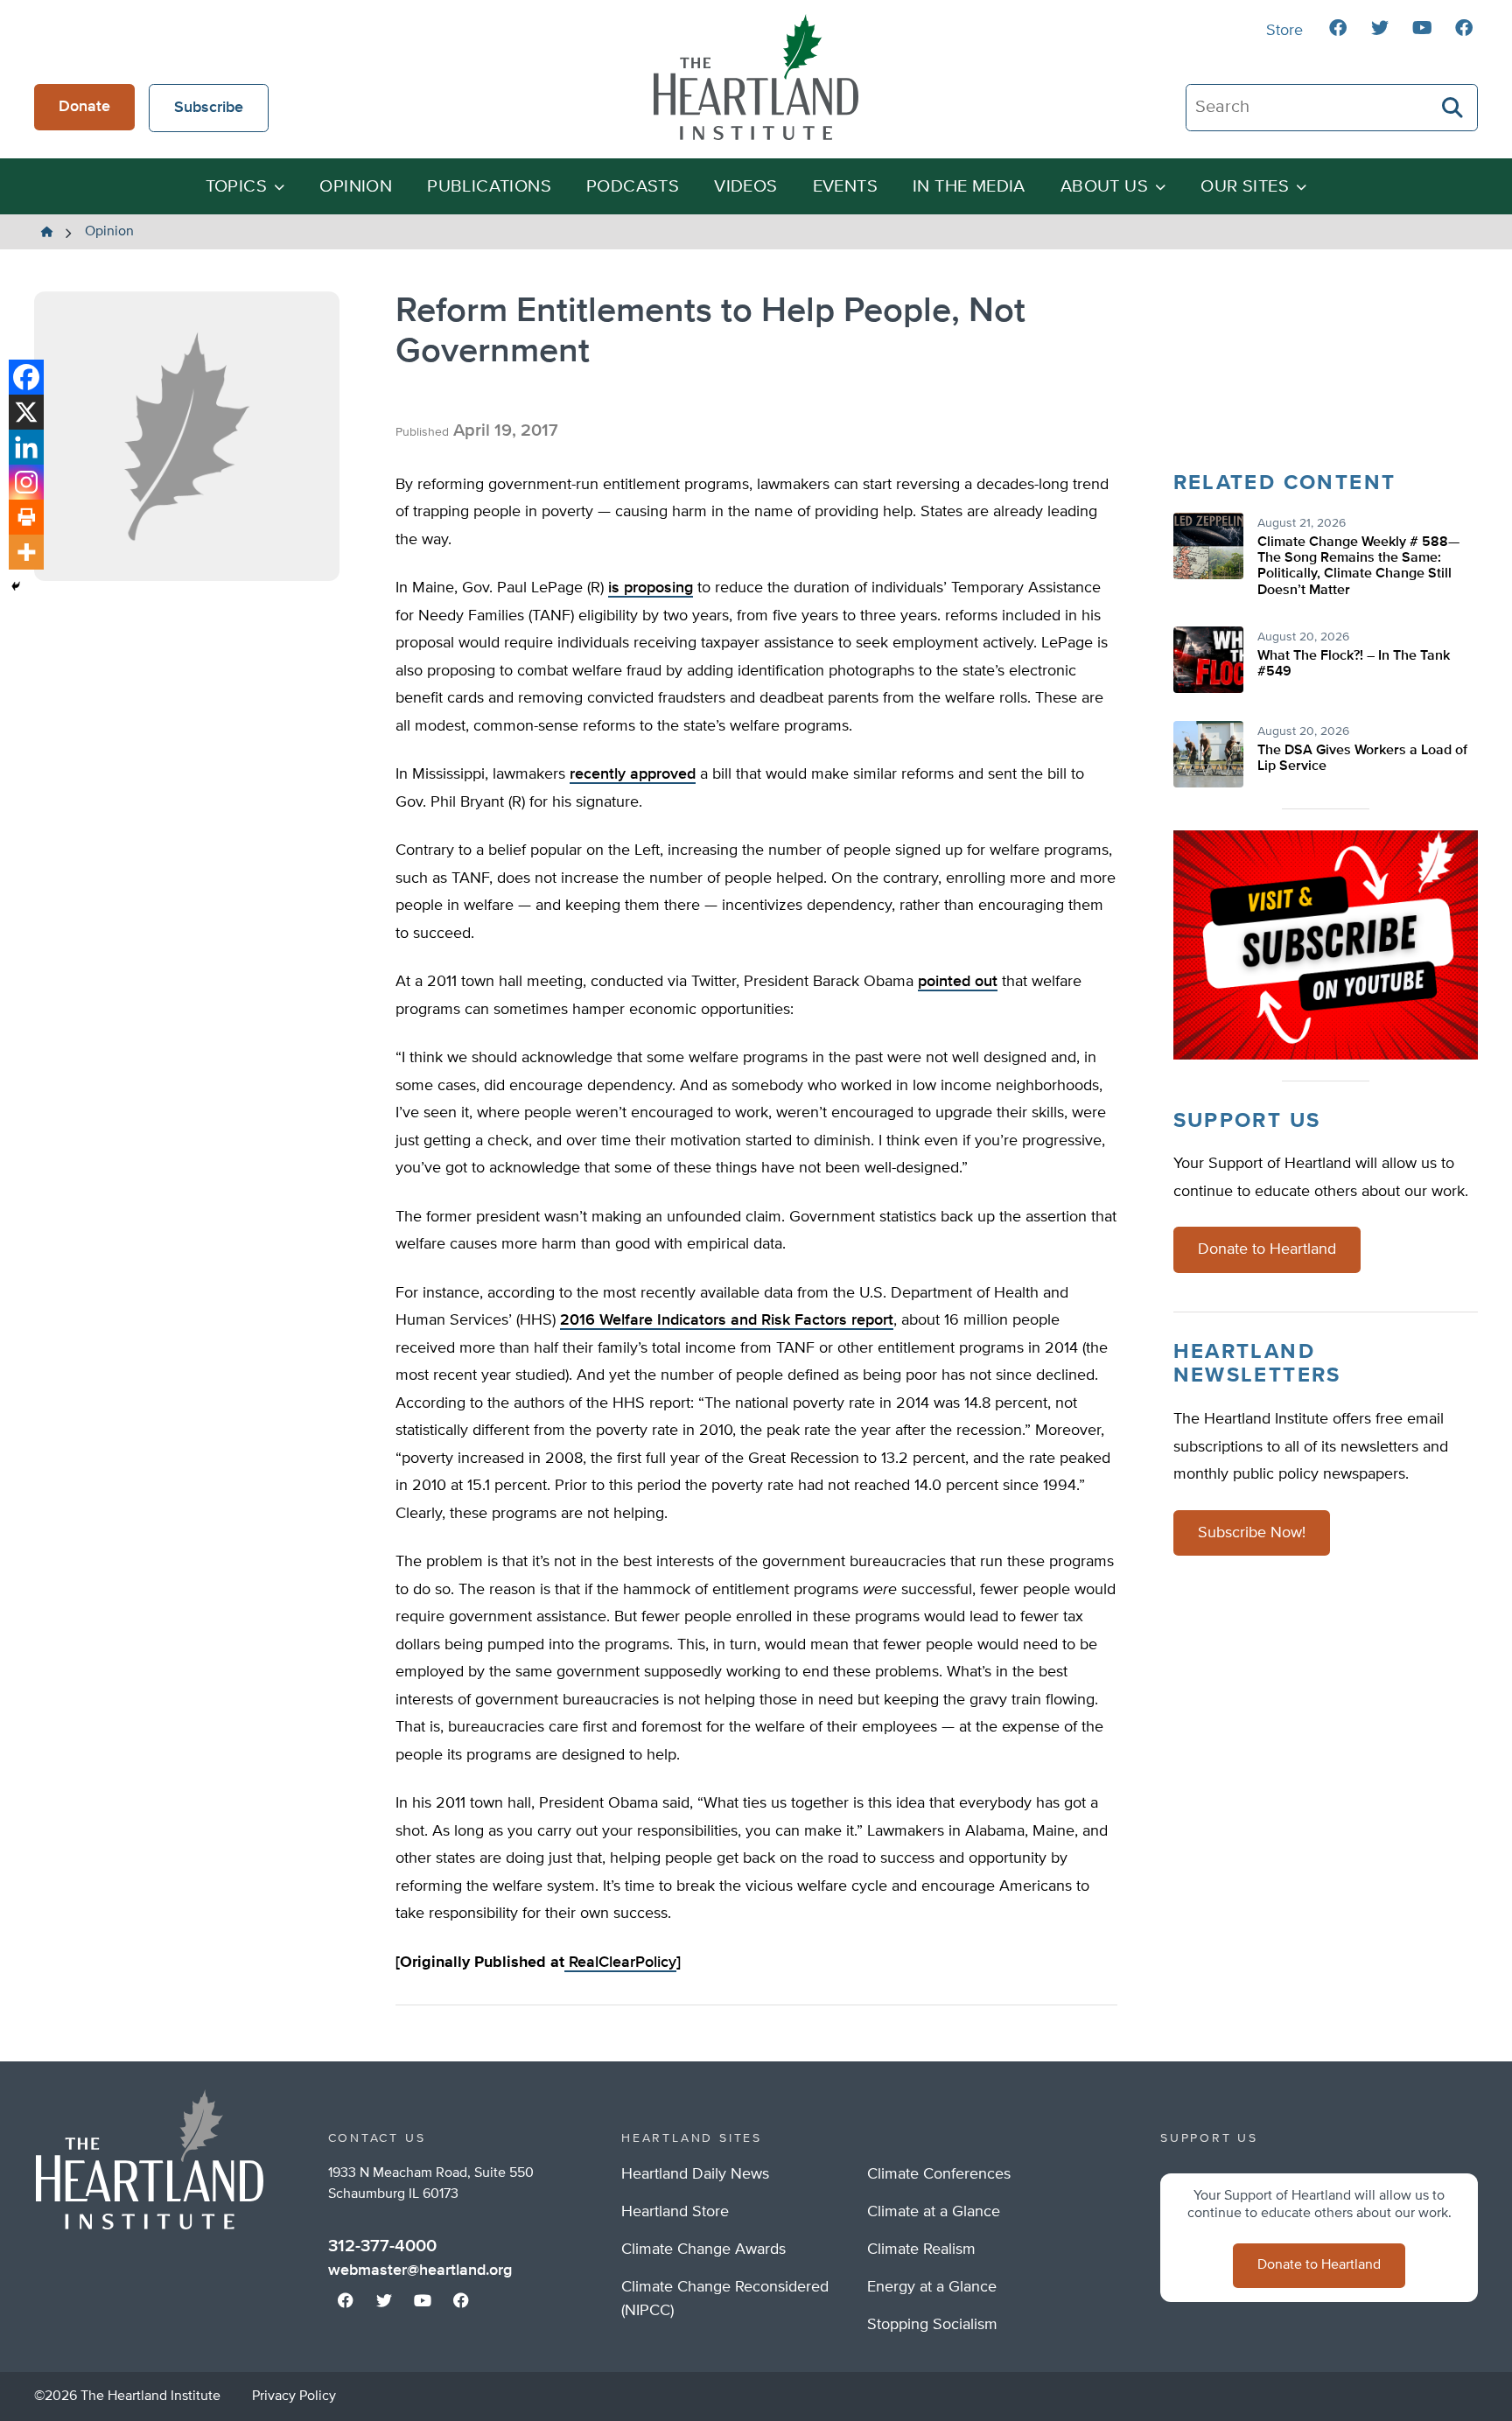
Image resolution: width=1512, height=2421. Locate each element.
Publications (489, 187)
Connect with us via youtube (1422, 28)
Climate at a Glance (934, 2212)
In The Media (969, 187)
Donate (84, 107)
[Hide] (16, 586)
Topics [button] (236, 187)
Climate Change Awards (703, 2250)
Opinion (356, 187)
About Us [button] (1104, 187)
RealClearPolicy (620, 1963)
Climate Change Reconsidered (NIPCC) (725, 2299)
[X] (26, 412)
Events (845, 187)
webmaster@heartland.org (420, 2271)
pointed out (958, 982)
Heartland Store (675, 2212)
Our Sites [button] (1245, 187)
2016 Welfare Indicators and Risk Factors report (727, 1320)
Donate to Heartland (1267, 1249)
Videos (745, 187)
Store (1284, 31)
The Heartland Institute (756, 77)
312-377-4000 (382, 2246)
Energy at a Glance (932, 2287)
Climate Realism (921, 2250)
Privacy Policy (294, 2397)
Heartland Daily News (695, 2174)
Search (1453, 108)
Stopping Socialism (932, 2325)
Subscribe (209, 108)
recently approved (633, 774)
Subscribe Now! (1252, 1533)
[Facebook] (26, 377)
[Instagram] (26, 482)
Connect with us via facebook (1338, 28)
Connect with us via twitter (1380, 28)
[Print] (26, 517)
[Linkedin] (26, 447)
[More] (26, 552)
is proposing (651, 588)
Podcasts (633, 187)
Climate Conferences (939, 2174)
